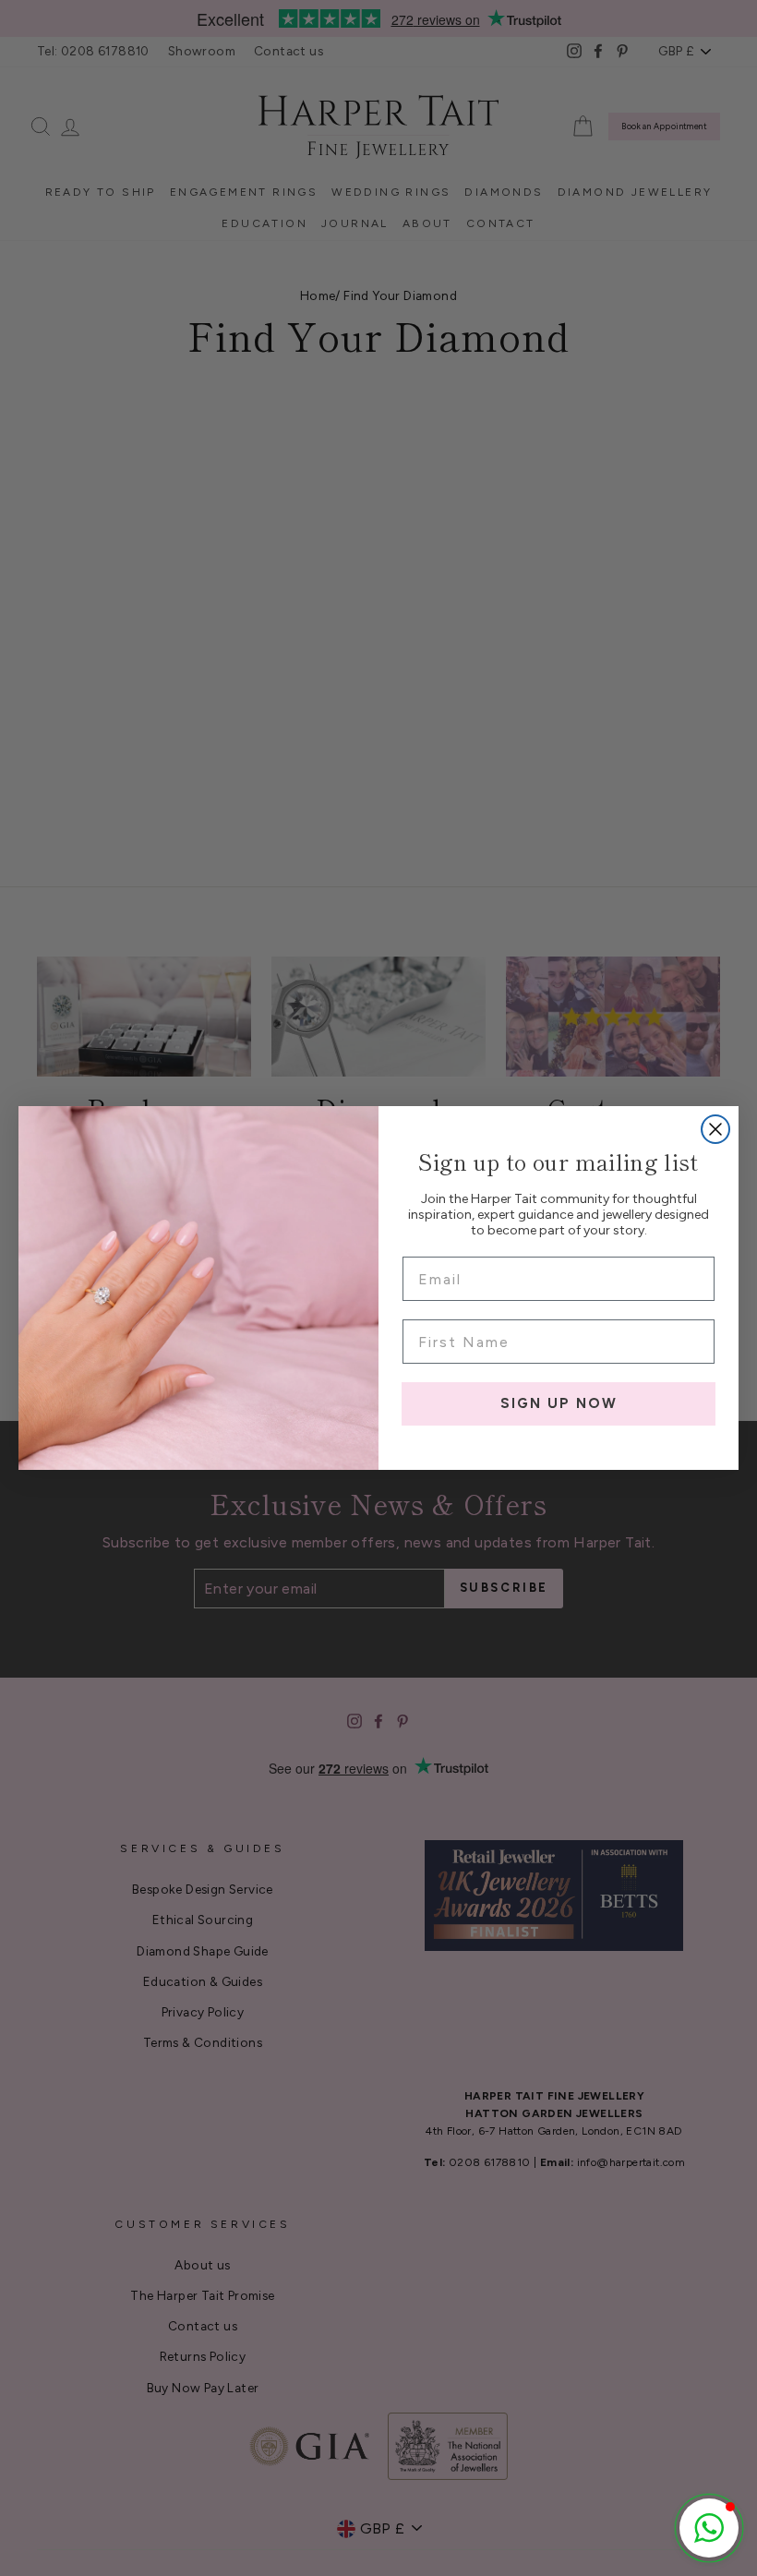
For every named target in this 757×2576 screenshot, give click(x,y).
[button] (709, 2528)
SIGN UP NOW (559, 1403)
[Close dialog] (715, 1129)
